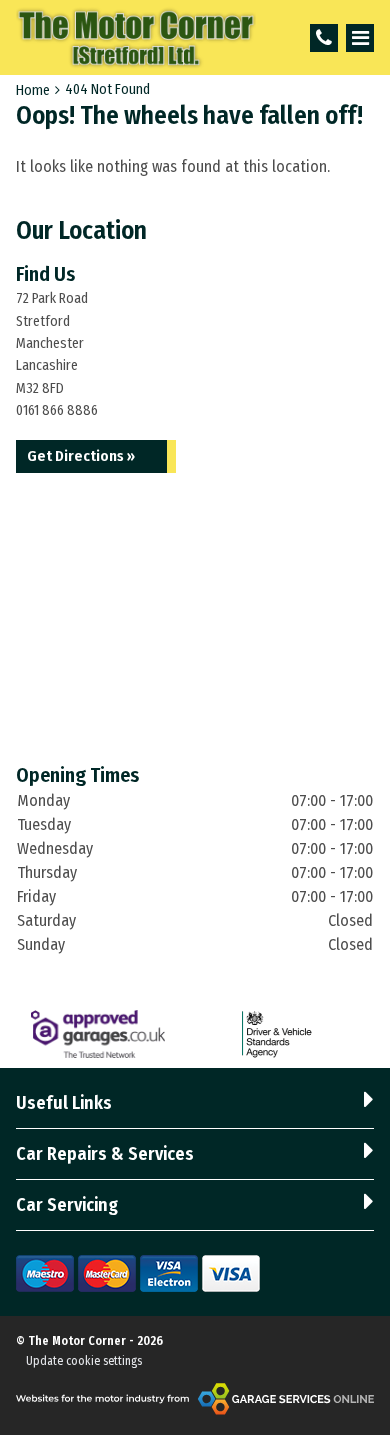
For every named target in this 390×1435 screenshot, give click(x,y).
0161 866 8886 (57, 410)
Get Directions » (81, 456)
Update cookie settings (84, 1361)
